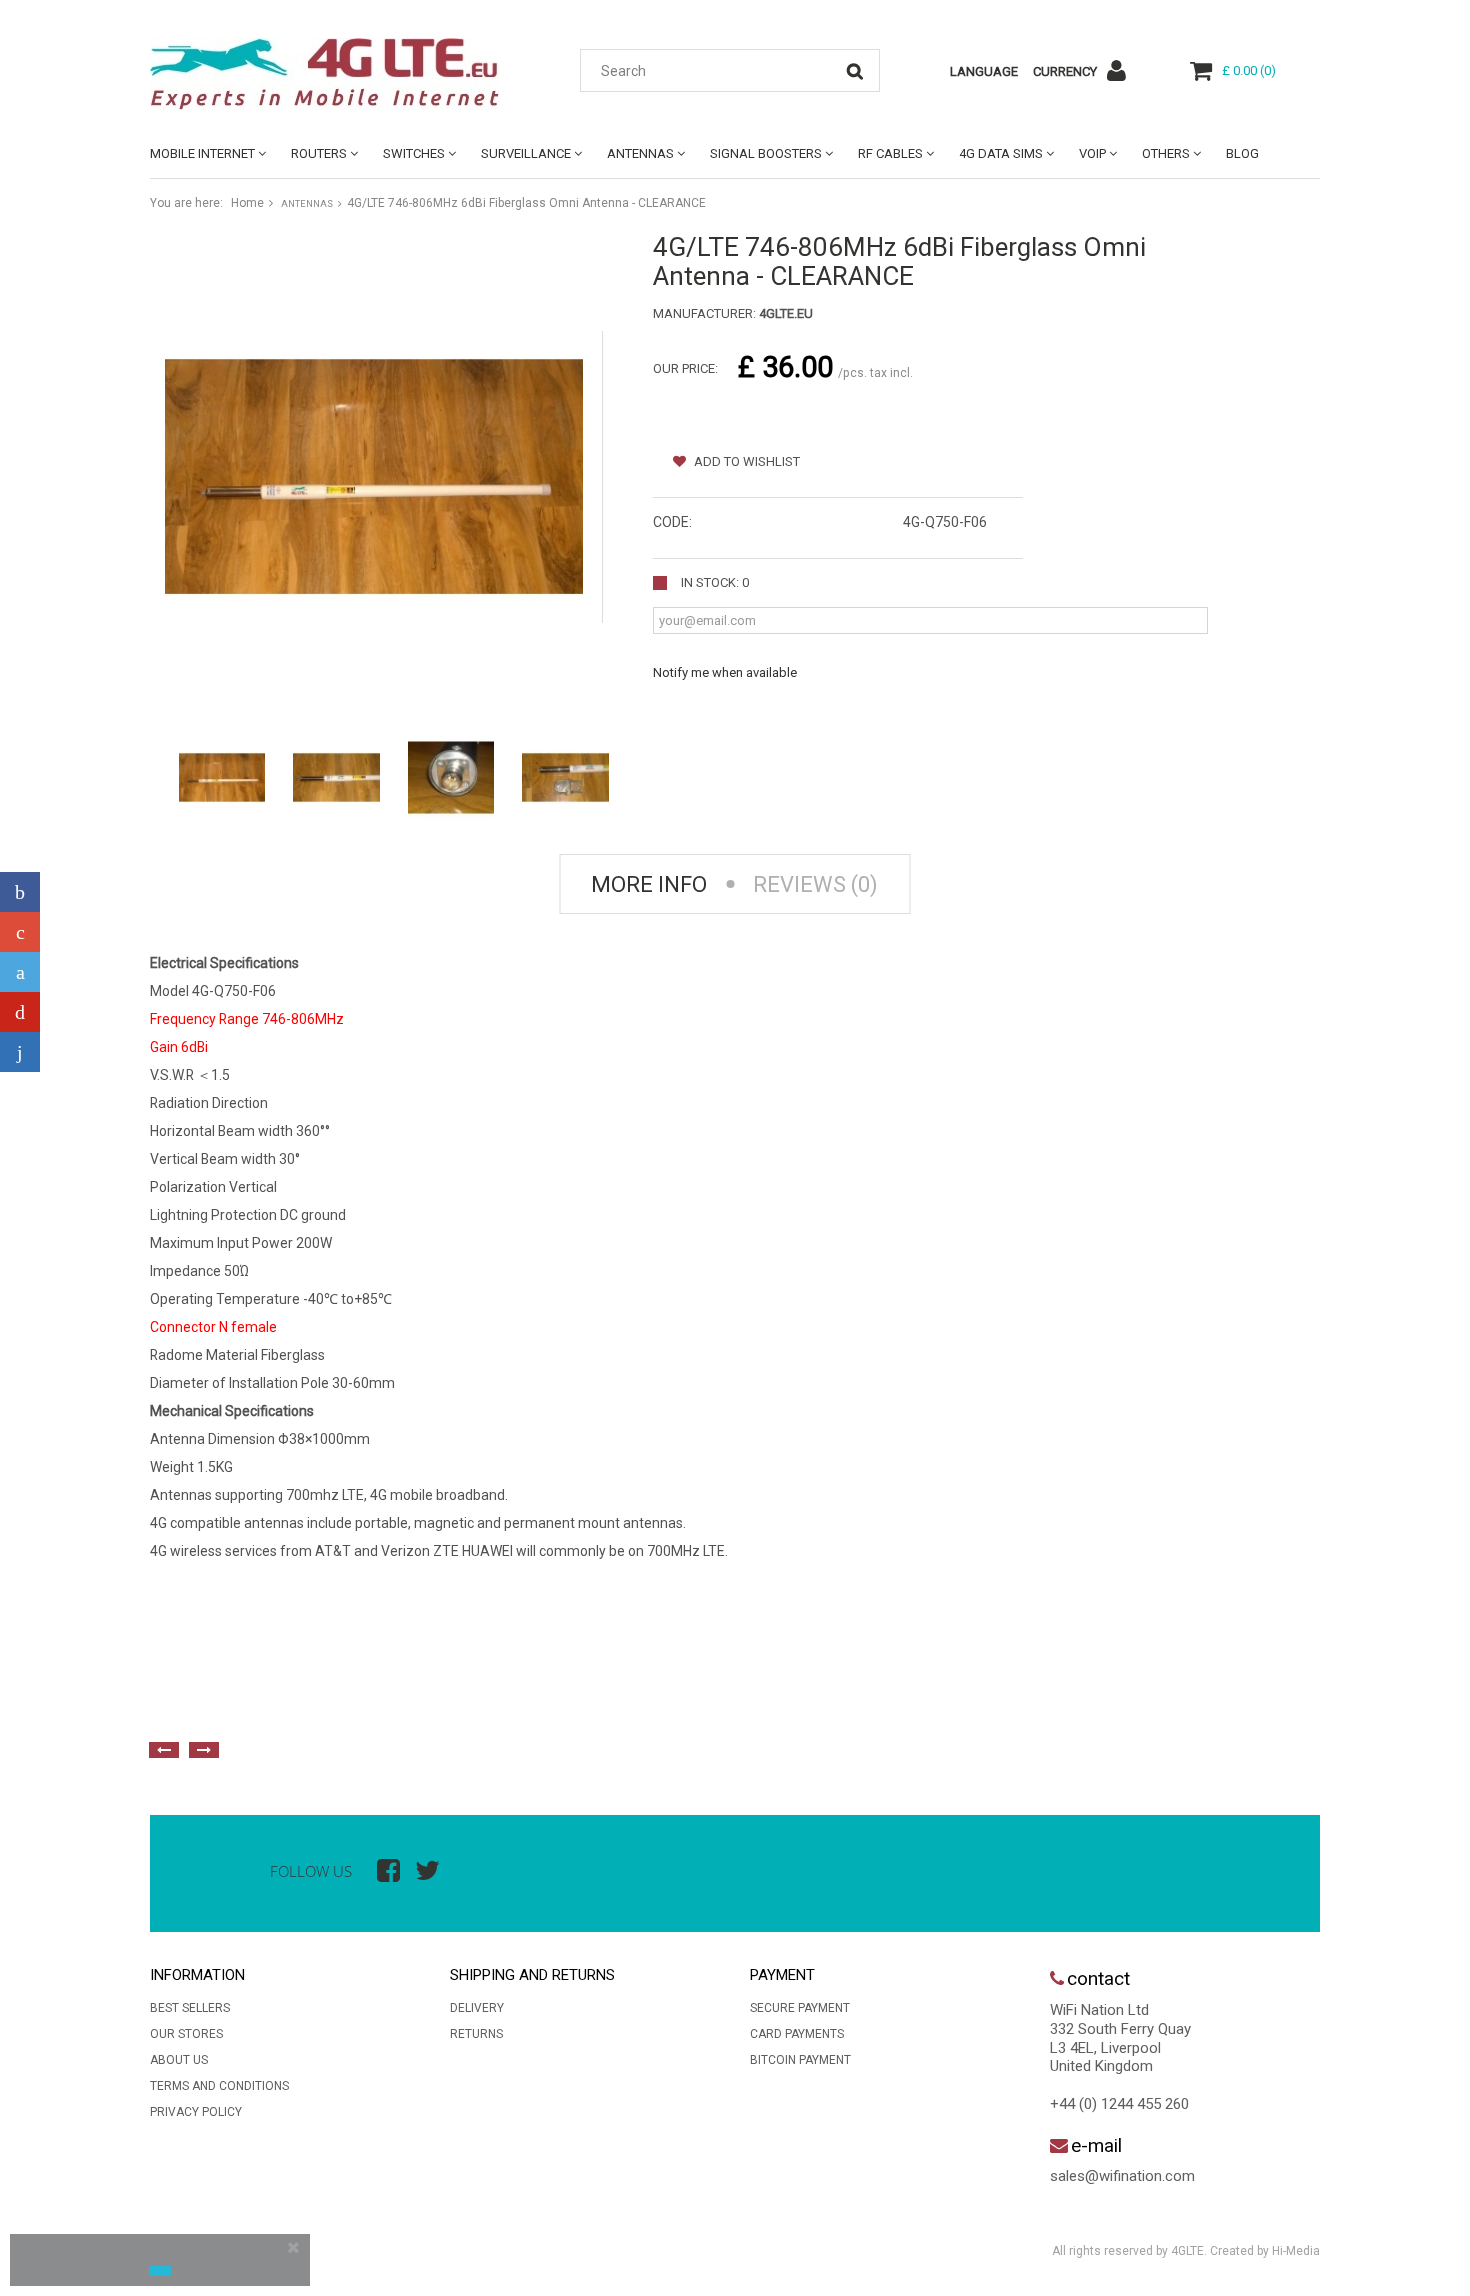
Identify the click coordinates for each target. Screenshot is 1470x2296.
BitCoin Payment (800, 2060)
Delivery (477, 2008)
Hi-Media (1296, 2251)
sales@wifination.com (1122, 2176)
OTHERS (1166, 153)
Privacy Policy (196, 2112)
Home (247, 203)
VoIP (1092, 153)
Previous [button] (164, 1750)
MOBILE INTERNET (202, 153)
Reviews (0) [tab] (815, 884)
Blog (1242, 153)
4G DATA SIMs (1001, 153)
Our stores (186, 2034)
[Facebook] (20, 892)
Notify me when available (725, 672)
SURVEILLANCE (526, 153)
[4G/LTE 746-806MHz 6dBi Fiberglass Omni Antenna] (222, 778)
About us (179, 2060)
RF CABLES (890, 153)
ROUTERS (319, 153)
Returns (476, 2034)
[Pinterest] (20, 1012)
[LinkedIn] (20, 1052)
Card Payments (797, 2034)
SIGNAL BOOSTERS (766, 153)
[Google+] (20, 932)
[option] (370, 1705)
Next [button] (204, 1750)
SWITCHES (414, 153)
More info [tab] (649, 884)
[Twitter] (20, 972)
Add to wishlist (745, 461)
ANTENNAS (640, 153)
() (1249, 70)
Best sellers (190, 2008)
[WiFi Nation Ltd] (335, 74)
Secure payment (800, 2008)
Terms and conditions (219, 2086)
